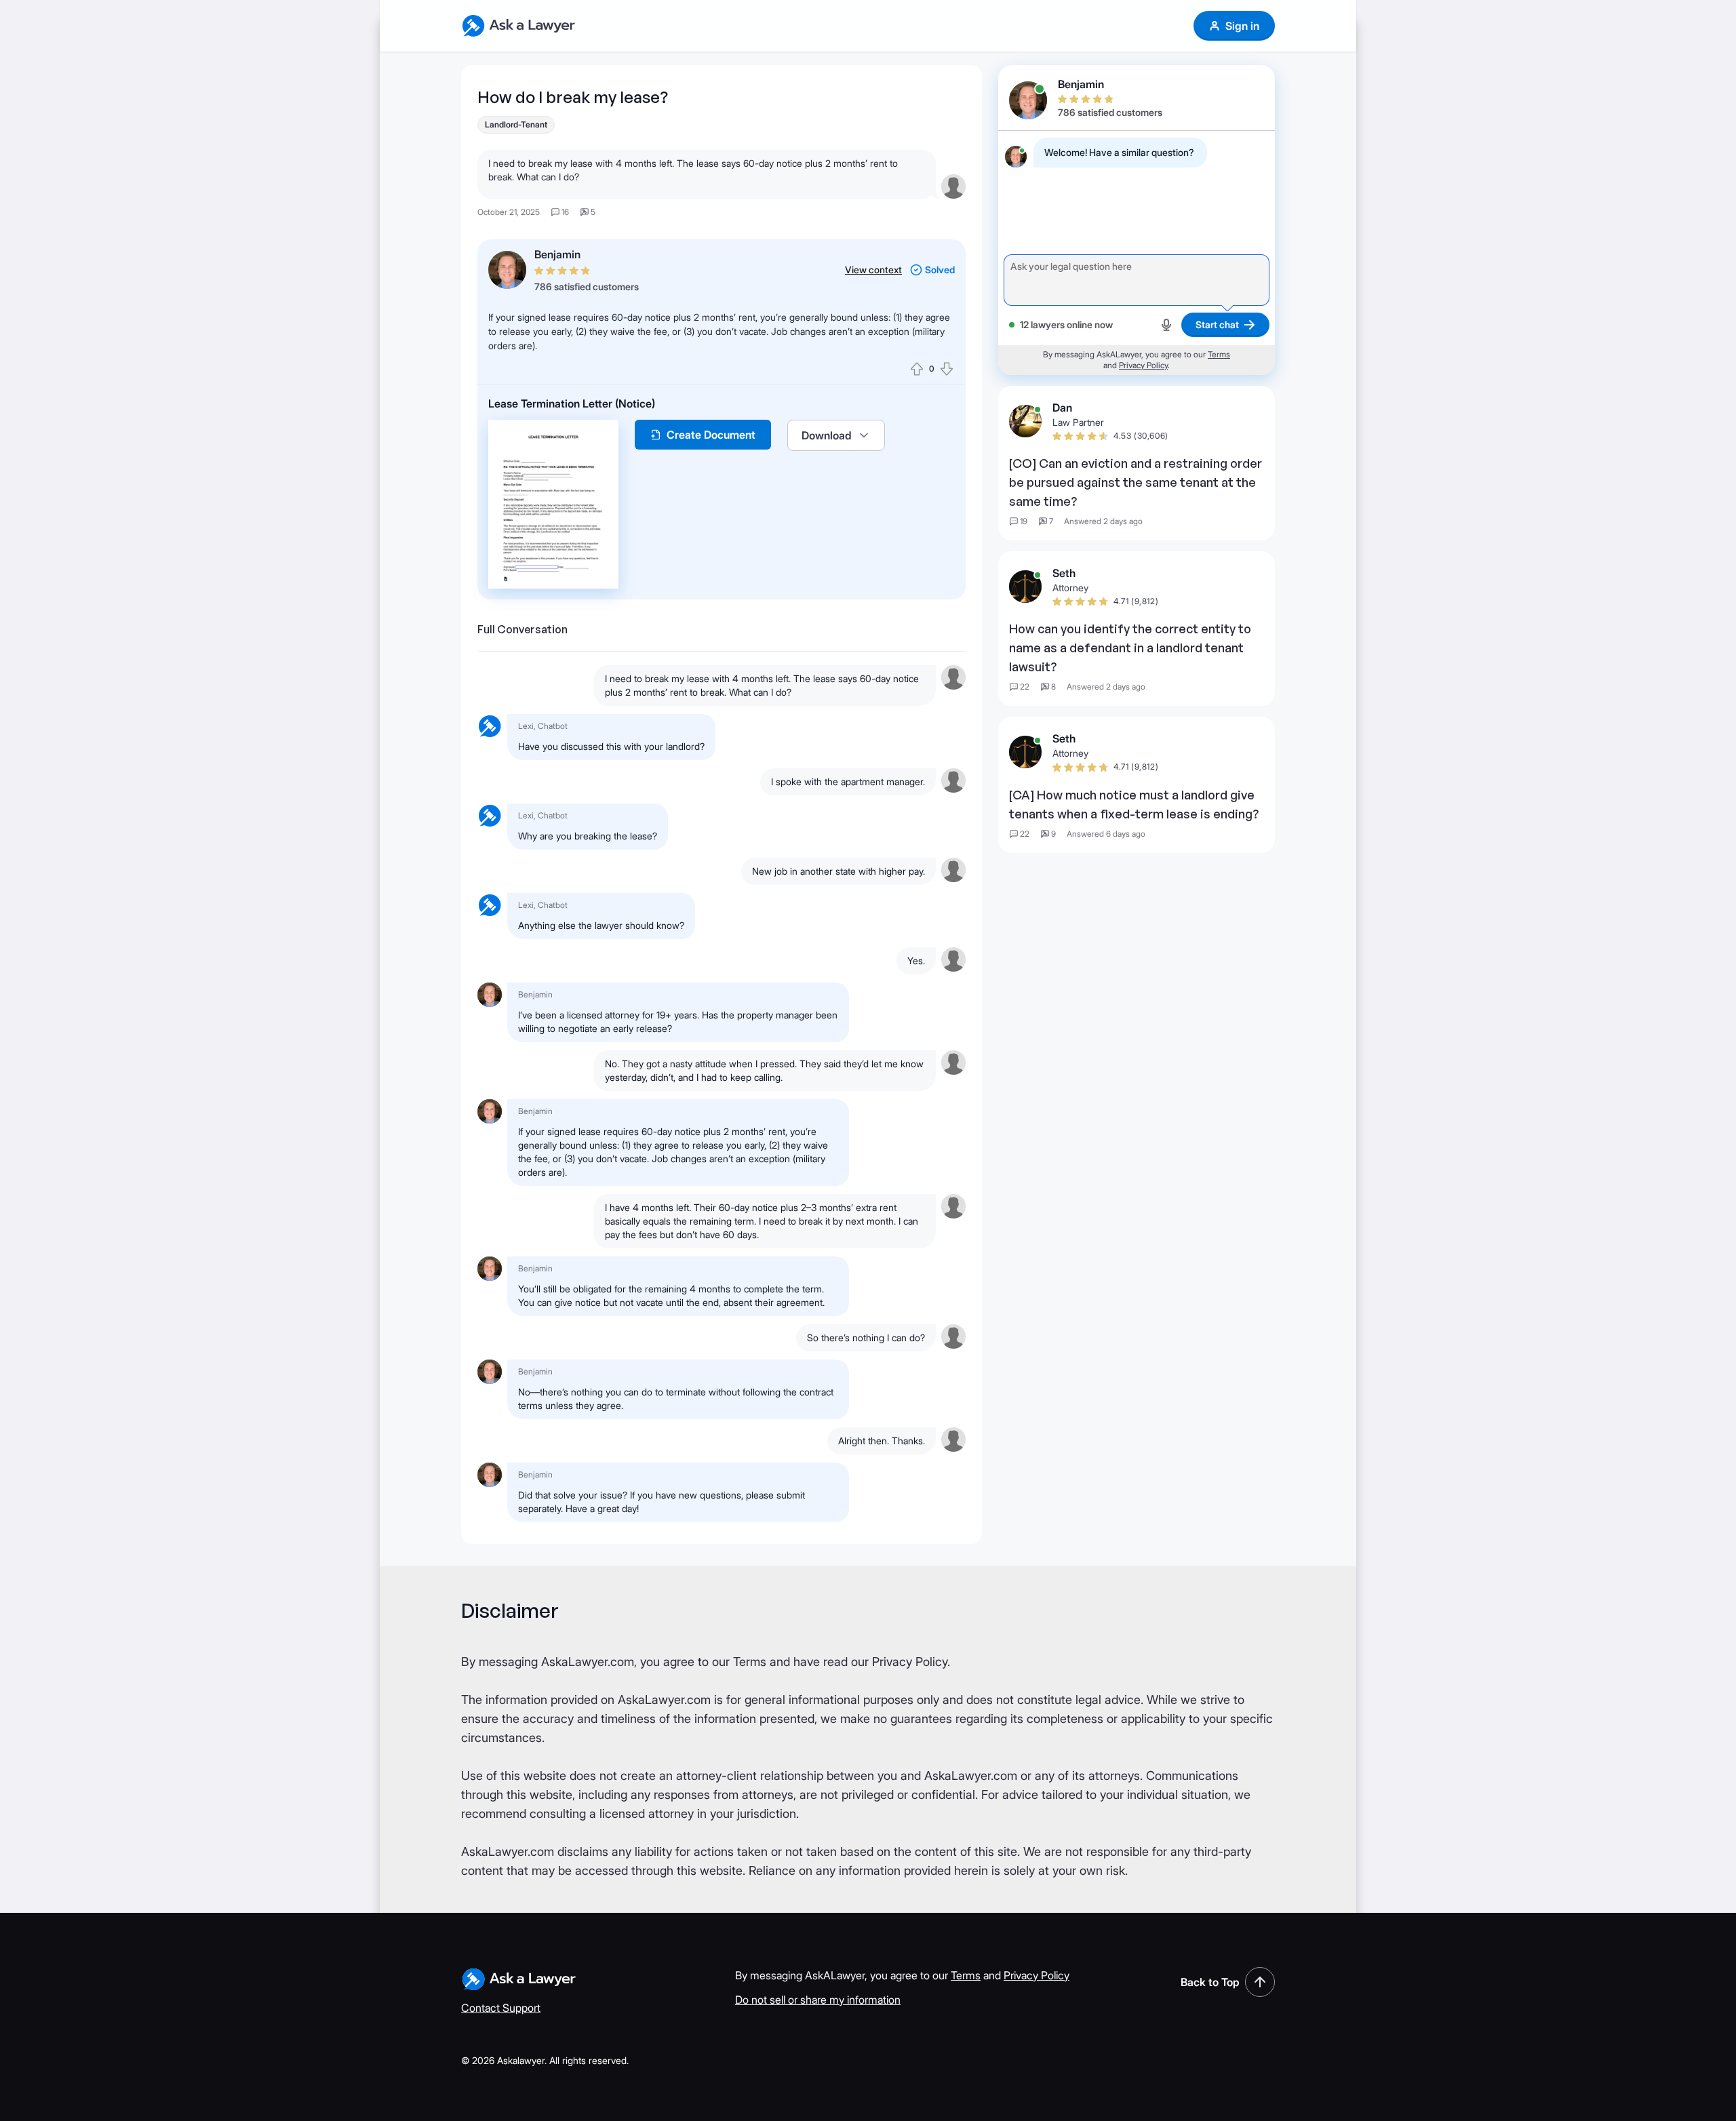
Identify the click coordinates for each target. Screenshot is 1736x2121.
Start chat (1217, 324)
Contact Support (501, 2008)
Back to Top (1210, 1982)
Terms (1219, 354)
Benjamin (557, 254)
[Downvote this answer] (947, 369)
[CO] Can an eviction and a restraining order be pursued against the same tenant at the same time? (1136, 482)
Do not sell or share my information (818, 2000)
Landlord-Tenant (516, 124)
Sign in (1242, 26)
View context (873, 270)
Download (827, 435)
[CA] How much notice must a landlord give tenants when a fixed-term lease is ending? (1134, 804)
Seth (1064, 573)
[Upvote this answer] (917, 369)
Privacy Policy (1143, 365)
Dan (1062, 408)
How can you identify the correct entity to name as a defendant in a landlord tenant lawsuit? (1130, 648)
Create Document (711, 435)
